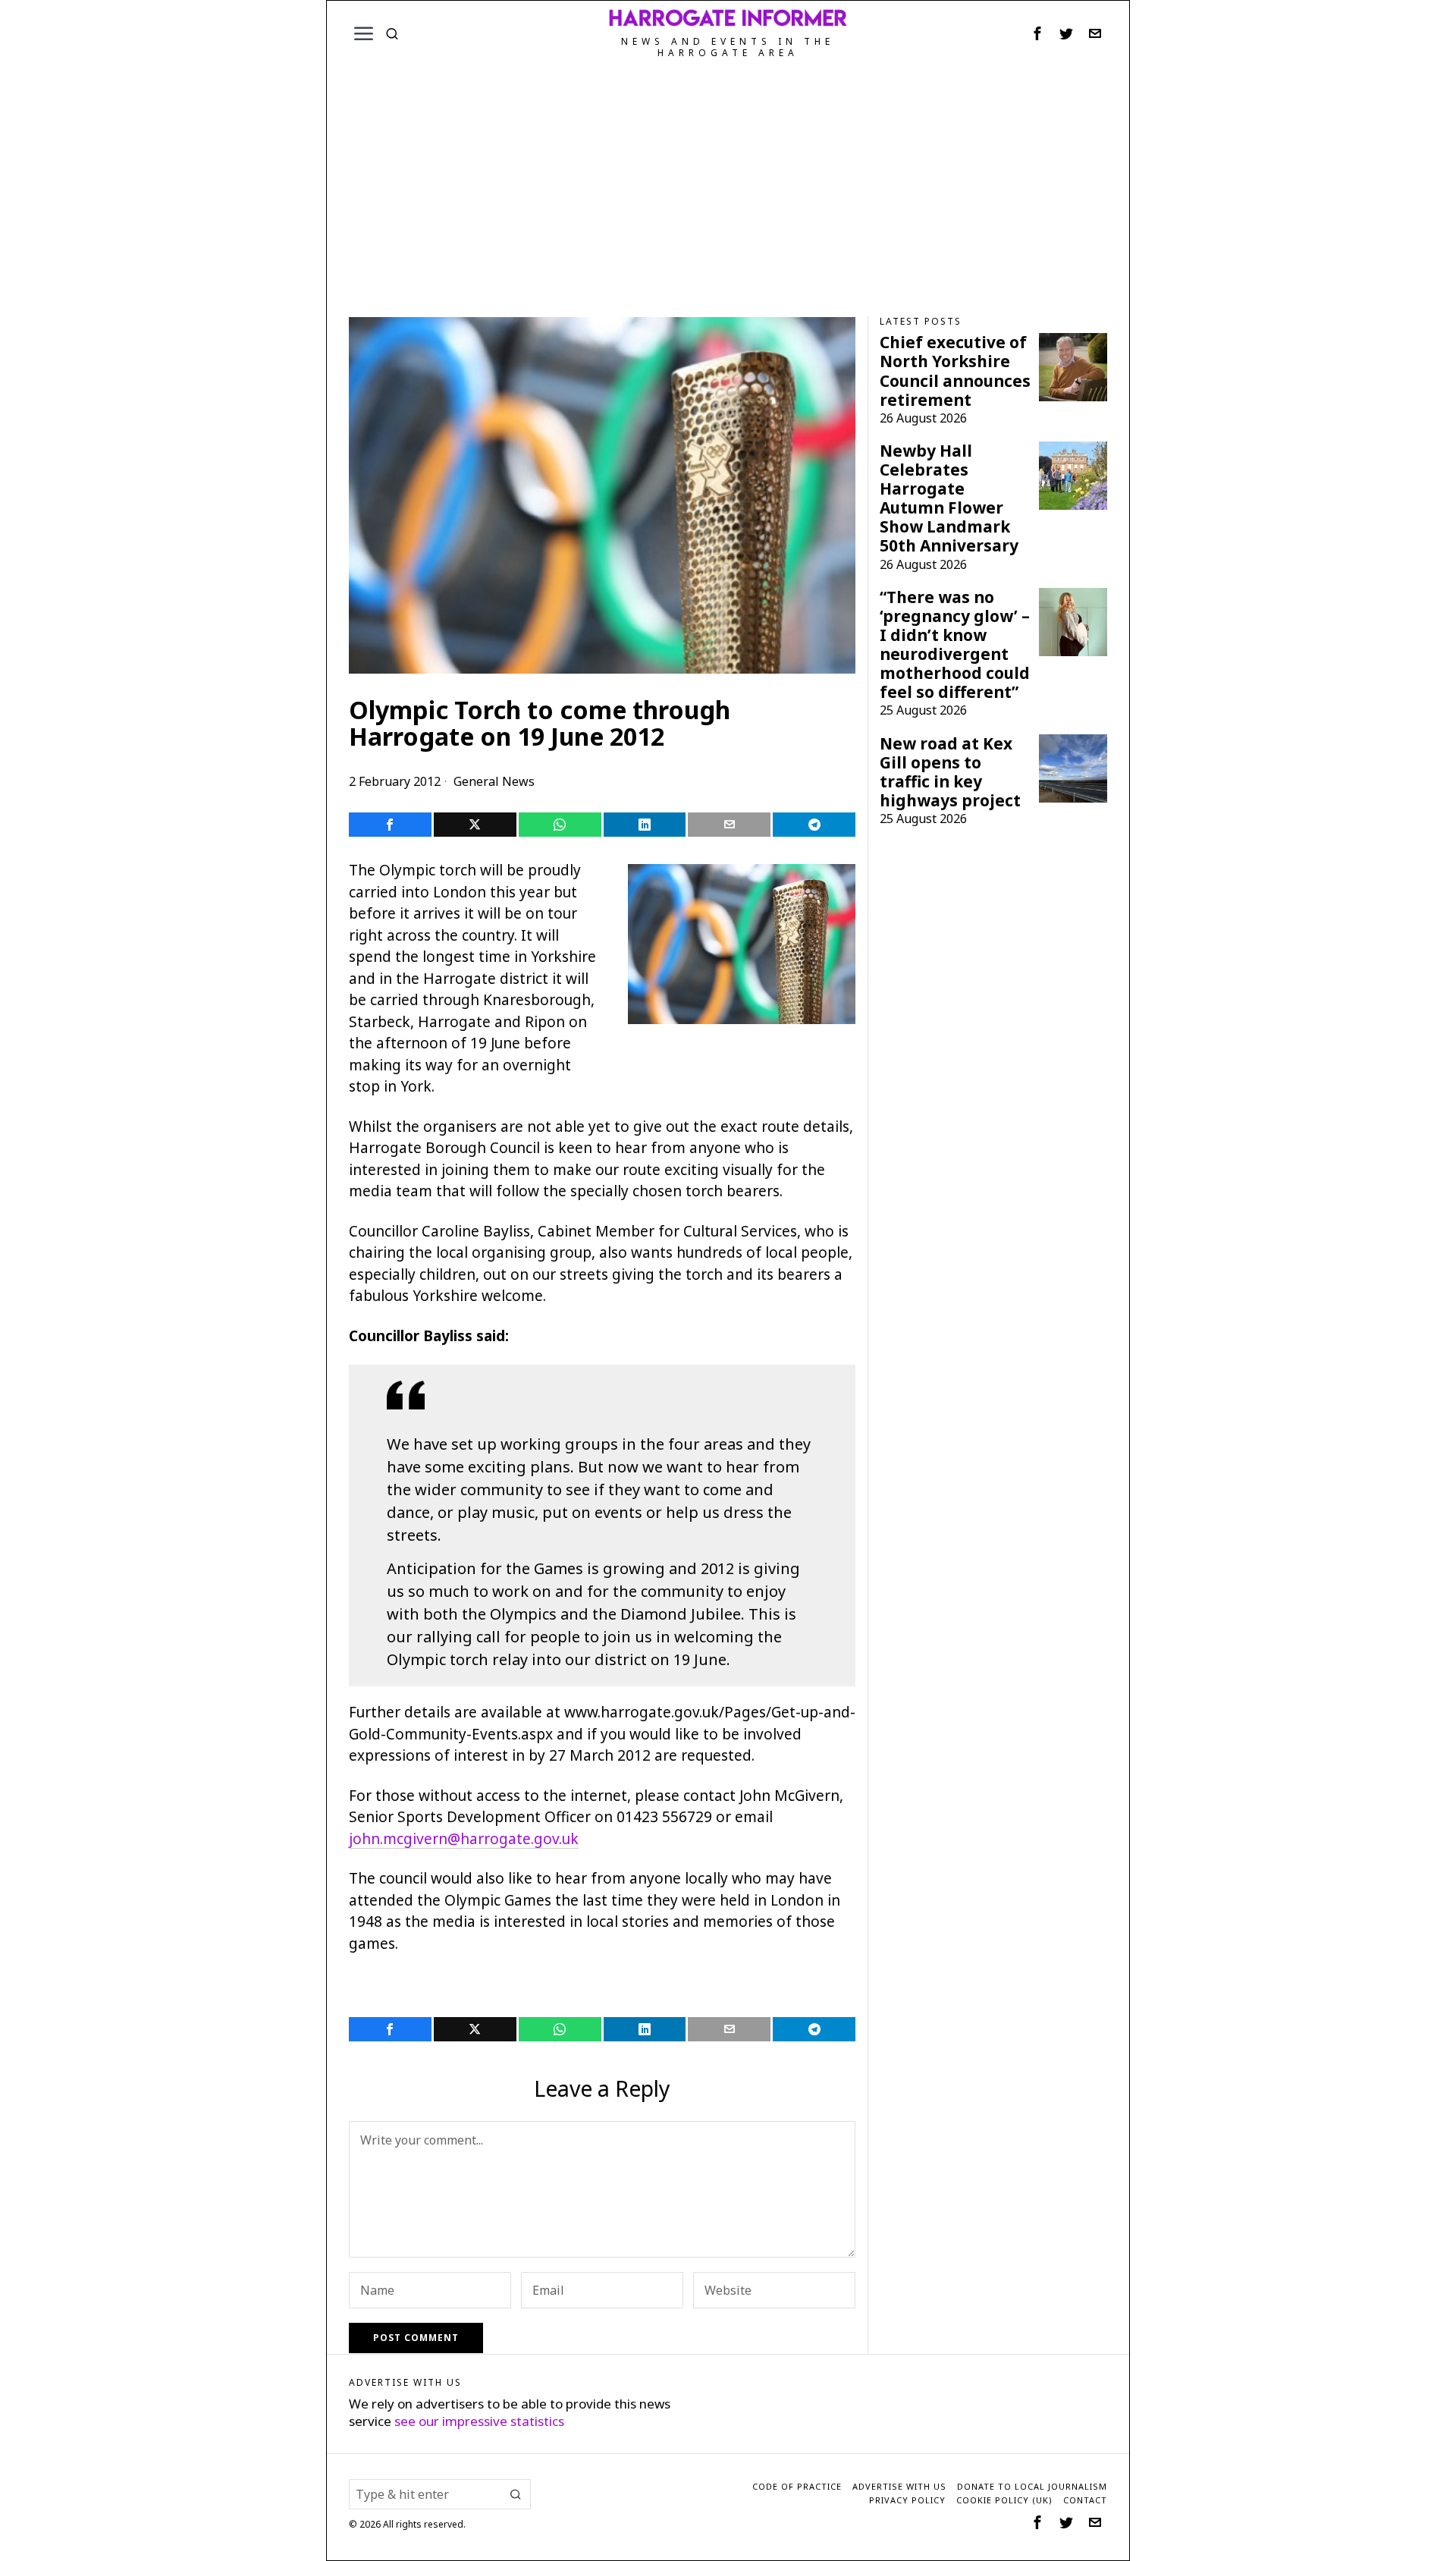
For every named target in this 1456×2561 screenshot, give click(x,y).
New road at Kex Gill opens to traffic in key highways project (950, 772)
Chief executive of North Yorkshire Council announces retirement (955, 371)
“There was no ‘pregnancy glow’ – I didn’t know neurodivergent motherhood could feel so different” (955, 645)
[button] (516, 2494)
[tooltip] (1037, 33)
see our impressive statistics (479, 2421)
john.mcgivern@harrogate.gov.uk (464, 1839)
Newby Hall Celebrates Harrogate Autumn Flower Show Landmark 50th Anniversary (949, 498)
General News (494, 781)
